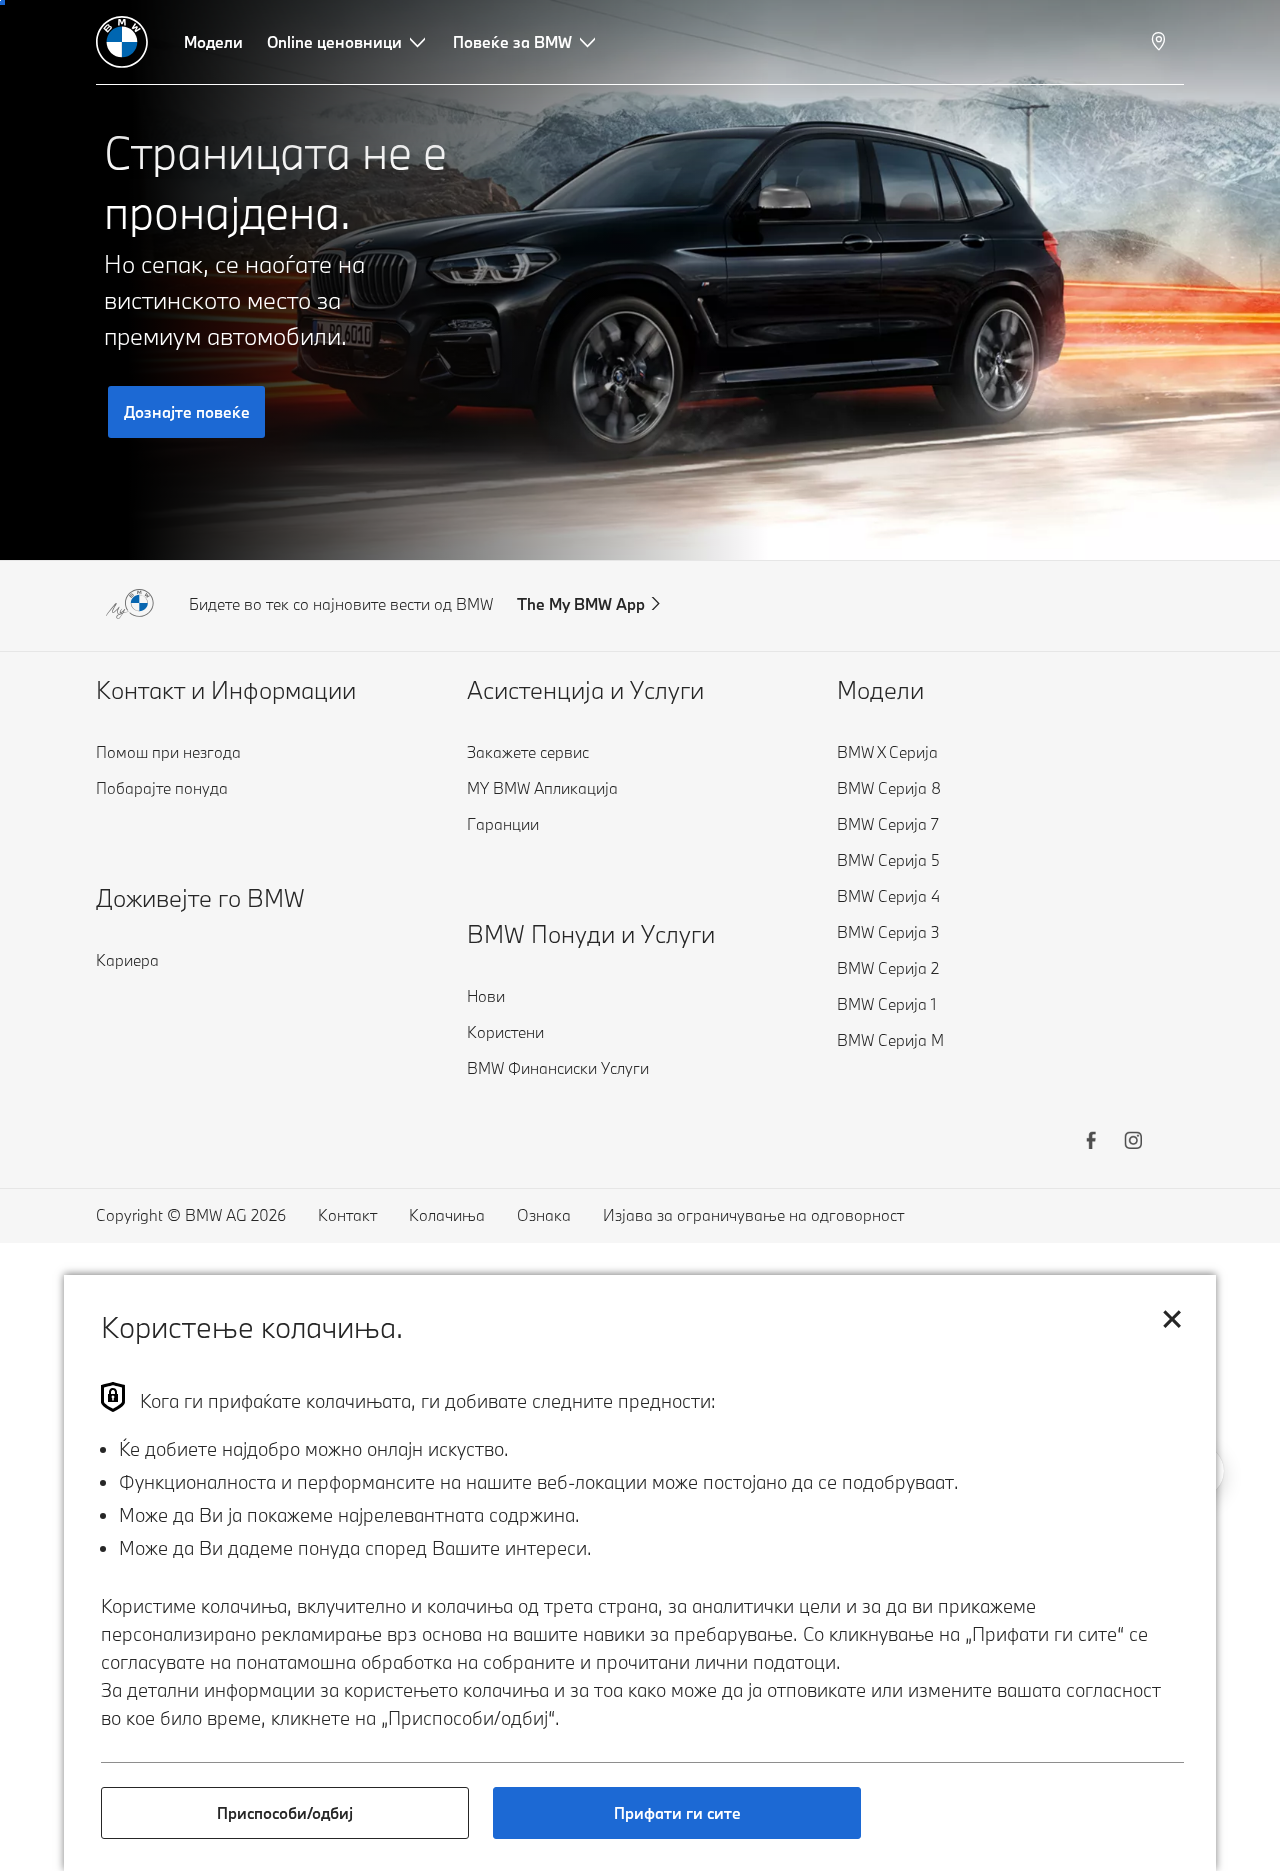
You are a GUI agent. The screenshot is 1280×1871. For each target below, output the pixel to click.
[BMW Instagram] (1133, 1143)
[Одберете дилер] (1160, 42)
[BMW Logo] (122, 42)
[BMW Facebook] (1091, 1143)
